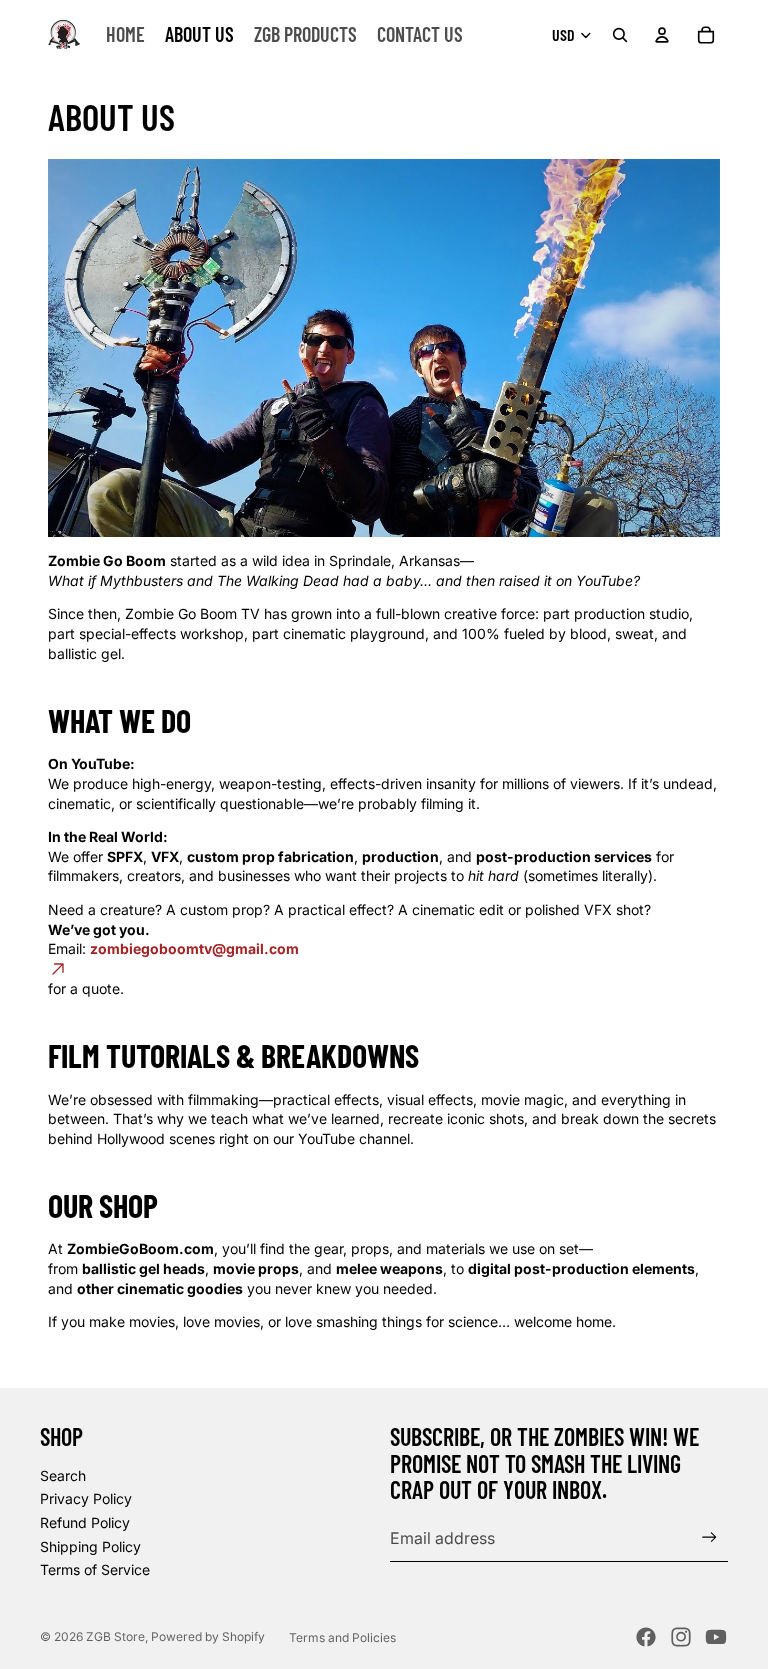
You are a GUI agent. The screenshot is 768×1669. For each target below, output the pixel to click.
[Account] (662, 35)
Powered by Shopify (208, 1636)
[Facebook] (646, 1637)
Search (63, 1475)
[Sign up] (709, 1537)
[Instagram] (681, 1637)
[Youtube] (716, 1637)
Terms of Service (95, 1569)
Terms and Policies (342, 1637)
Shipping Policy (90, 1546)
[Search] (620, 35)
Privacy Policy (86, 1498)
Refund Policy (85, 1522)
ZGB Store (115, 1636)
